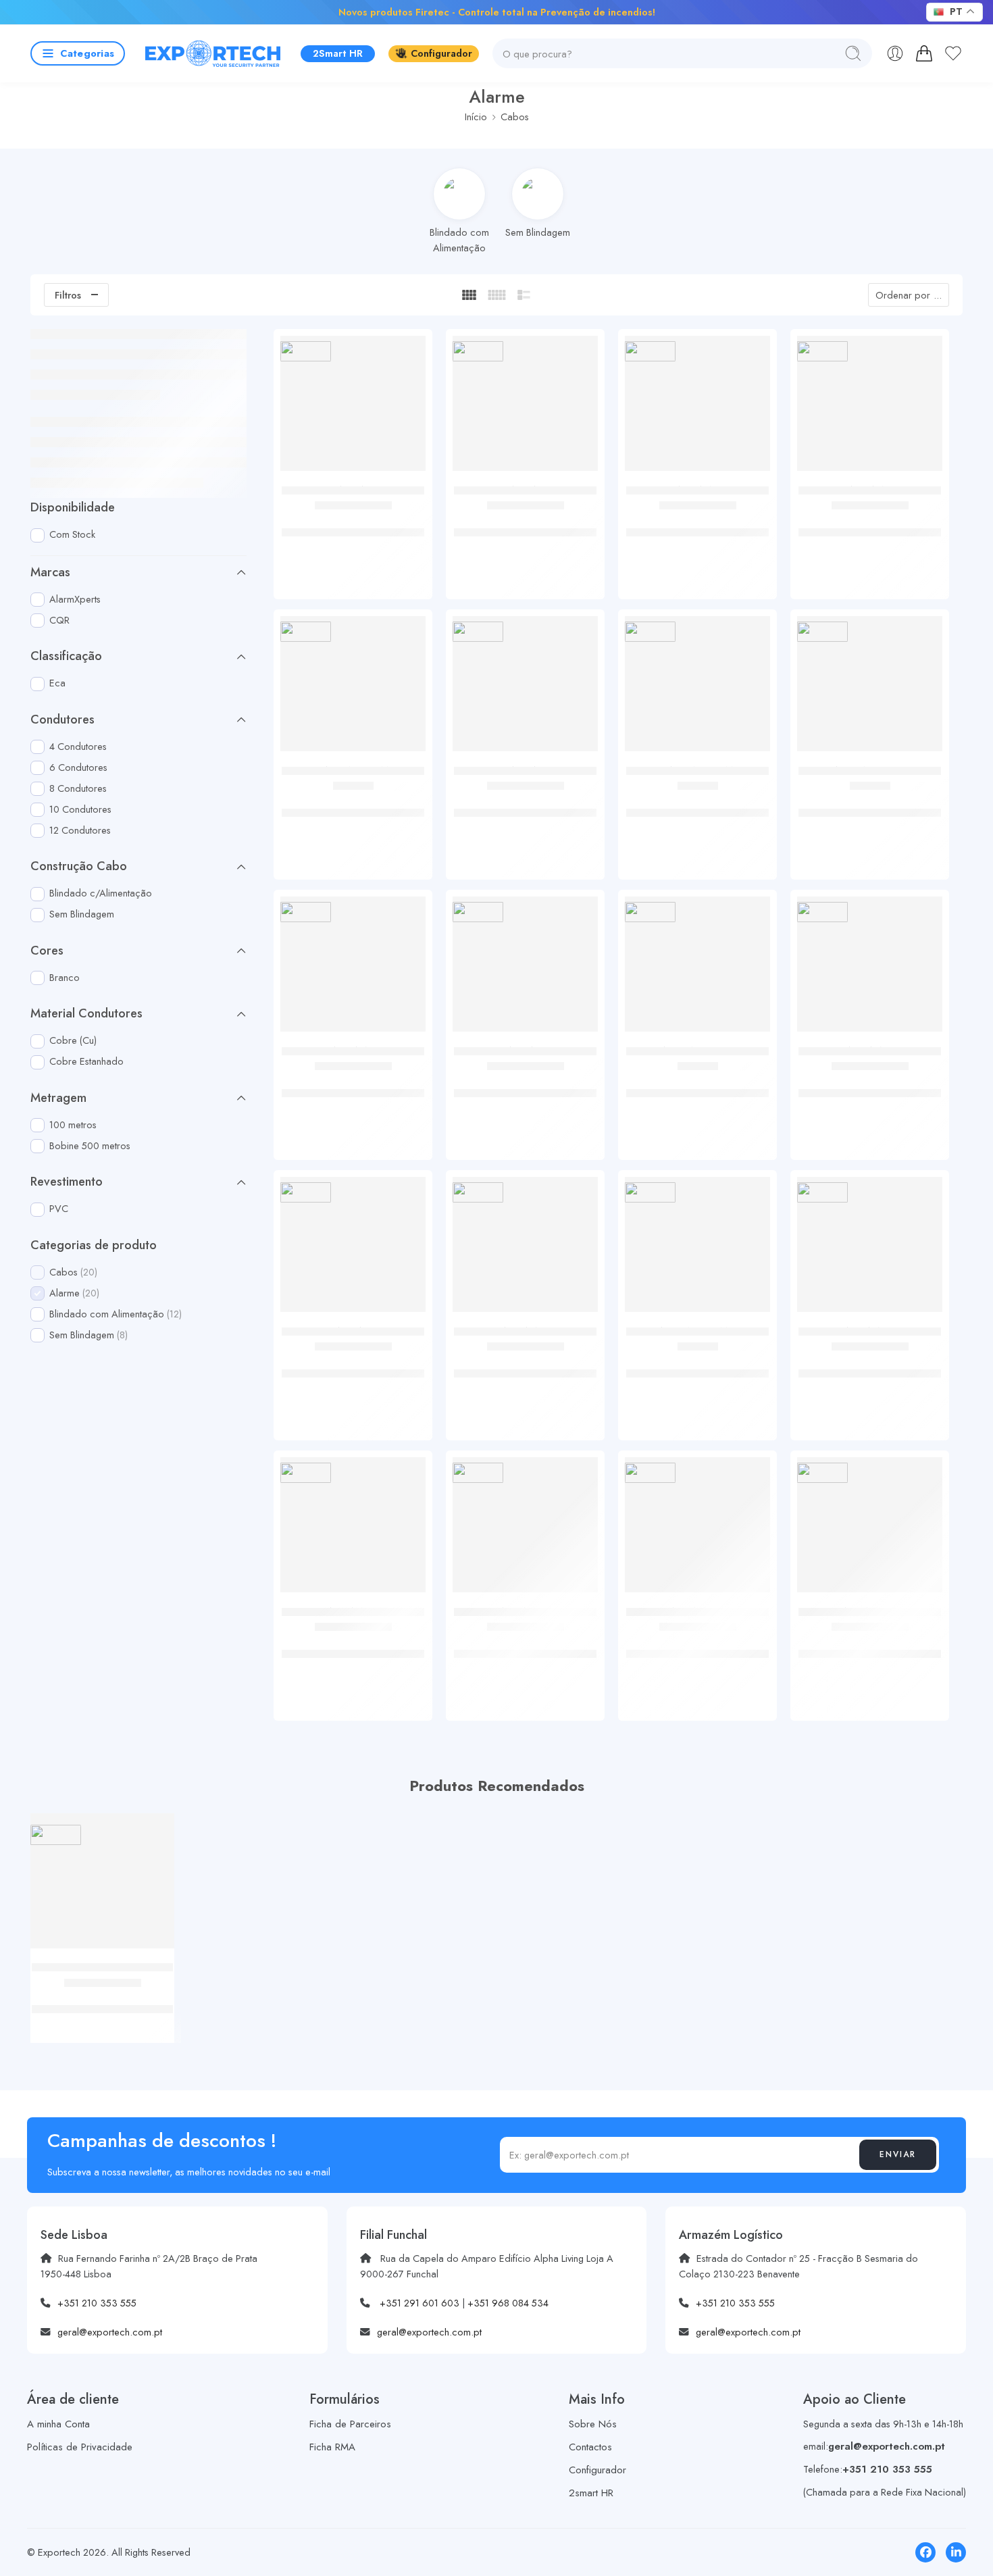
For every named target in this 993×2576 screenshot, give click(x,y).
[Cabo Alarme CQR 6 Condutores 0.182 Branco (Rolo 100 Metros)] (353, 689)
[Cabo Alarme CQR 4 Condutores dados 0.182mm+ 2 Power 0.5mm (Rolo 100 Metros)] (697, 969)
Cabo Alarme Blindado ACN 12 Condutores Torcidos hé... (526, 1366)
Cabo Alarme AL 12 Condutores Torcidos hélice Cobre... (353, 1366)
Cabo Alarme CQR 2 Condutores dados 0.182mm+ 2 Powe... (870, 812)
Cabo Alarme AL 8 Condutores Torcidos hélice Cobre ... (526, 805)
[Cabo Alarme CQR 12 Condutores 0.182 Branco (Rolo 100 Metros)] (697, 1249)
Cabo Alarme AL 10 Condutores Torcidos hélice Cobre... (526, 1085)
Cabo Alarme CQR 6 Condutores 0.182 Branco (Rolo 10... (353, 812)
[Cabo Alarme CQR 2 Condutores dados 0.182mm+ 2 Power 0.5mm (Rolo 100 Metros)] (870, 689)
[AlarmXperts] (306, 351)
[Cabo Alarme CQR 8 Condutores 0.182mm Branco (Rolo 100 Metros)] (697, 689)
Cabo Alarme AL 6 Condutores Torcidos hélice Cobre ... (525, 525)
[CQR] (306, 631)
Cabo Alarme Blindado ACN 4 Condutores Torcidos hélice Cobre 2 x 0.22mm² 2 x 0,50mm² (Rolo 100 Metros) (102, 2010)
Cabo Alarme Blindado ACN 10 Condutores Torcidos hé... (870, 1085)
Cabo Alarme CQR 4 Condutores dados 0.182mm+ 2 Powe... (698, 1092)
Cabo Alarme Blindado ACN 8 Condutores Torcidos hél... (353, 1085)
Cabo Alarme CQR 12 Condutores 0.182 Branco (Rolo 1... (698, 1373)
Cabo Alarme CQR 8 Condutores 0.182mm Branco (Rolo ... (698, 812)
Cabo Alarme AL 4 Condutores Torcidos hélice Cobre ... (353, 525)
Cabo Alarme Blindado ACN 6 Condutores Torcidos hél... (870, 525)
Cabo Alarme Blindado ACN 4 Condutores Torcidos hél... (697, 525)
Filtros (68, 295)
